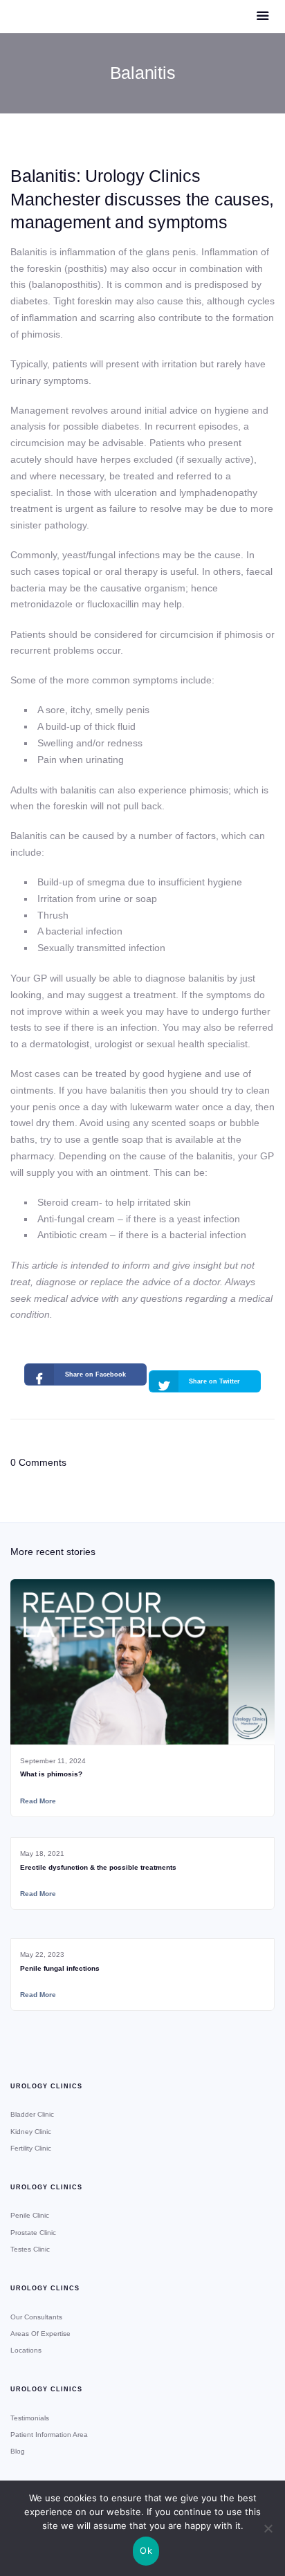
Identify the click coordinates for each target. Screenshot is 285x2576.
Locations (26, 2350)
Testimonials (30, 2418)
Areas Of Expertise (40, 2334)
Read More (38, 1801)
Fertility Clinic (31, 2148)
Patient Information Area (49, 2435)
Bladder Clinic (32, 2114)
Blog (18, 2451)
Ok (146, 2550)
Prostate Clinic (33, 2233)
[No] (268, 2528)
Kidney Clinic (31, 2132)
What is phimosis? (51, 1774)
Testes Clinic (30, 2249)
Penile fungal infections (60, 1968)
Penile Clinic (30, 2215)
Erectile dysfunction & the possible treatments (98, 1867)
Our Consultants (36, 2317)
